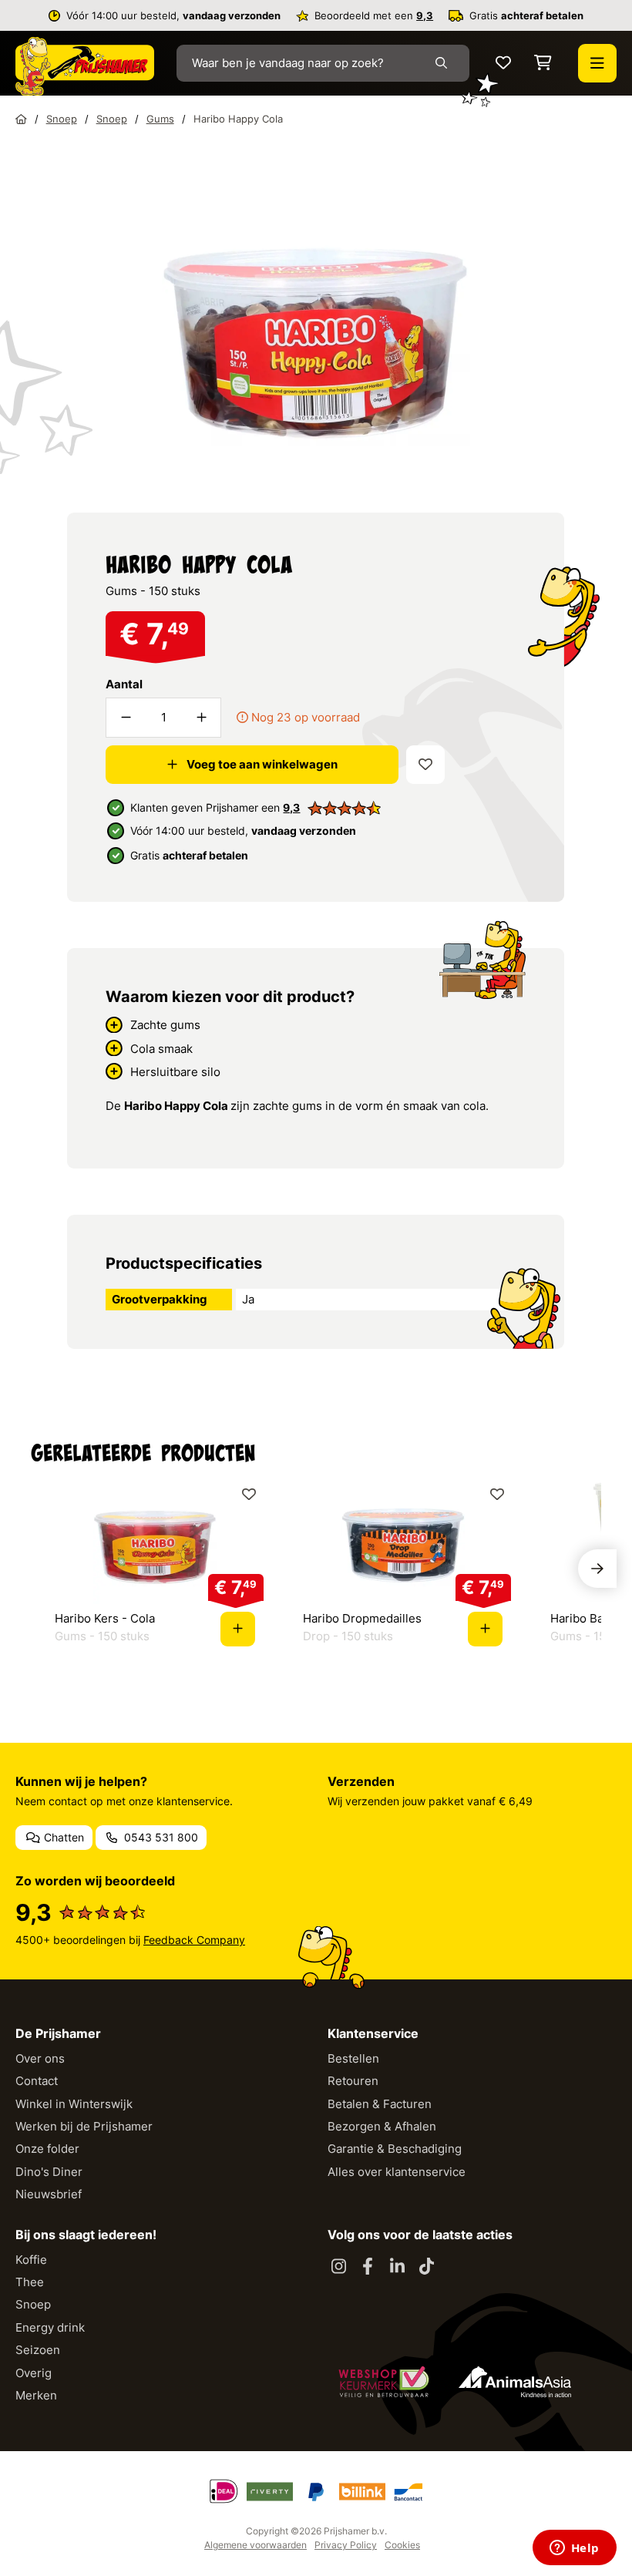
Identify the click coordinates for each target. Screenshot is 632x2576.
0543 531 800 (160, 1837)
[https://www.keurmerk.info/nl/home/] (384, 2382)
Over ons (40, 2058)
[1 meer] (201, 718)
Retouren (353, 2081)
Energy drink (50, 2327)
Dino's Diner (49, 2172)
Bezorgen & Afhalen (382, 2126)
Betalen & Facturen (380, 2104)
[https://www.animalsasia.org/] (515, 2382)
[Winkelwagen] (543, 64)
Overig (34, 2373)
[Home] (21, 119)
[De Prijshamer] (85, 66)
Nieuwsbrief (49, 2194)
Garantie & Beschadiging (395, 2149)
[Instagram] (338, 2267)
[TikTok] (426, 2267)
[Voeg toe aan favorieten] (425, 765)
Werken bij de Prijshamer (84, 2126)
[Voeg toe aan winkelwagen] (238, 1629)
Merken (36, 2395)
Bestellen (353, 2058)
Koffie (31, 2260)
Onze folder (47, 2149)
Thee (30, 2282)
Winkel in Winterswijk (74, 2104)
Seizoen (38, 2350)
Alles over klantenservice (397, 2172)
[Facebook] (368, 2267)
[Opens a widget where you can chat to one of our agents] (574, 2549)
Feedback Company (194, 1940)
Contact (37, 2081)
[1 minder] (126, 718)
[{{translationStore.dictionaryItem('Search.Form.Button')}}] (444, 63)
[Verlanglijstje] (503, 64)
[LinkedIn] (397, 2267)
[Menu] (597, 63)
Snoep (33, 2304)
